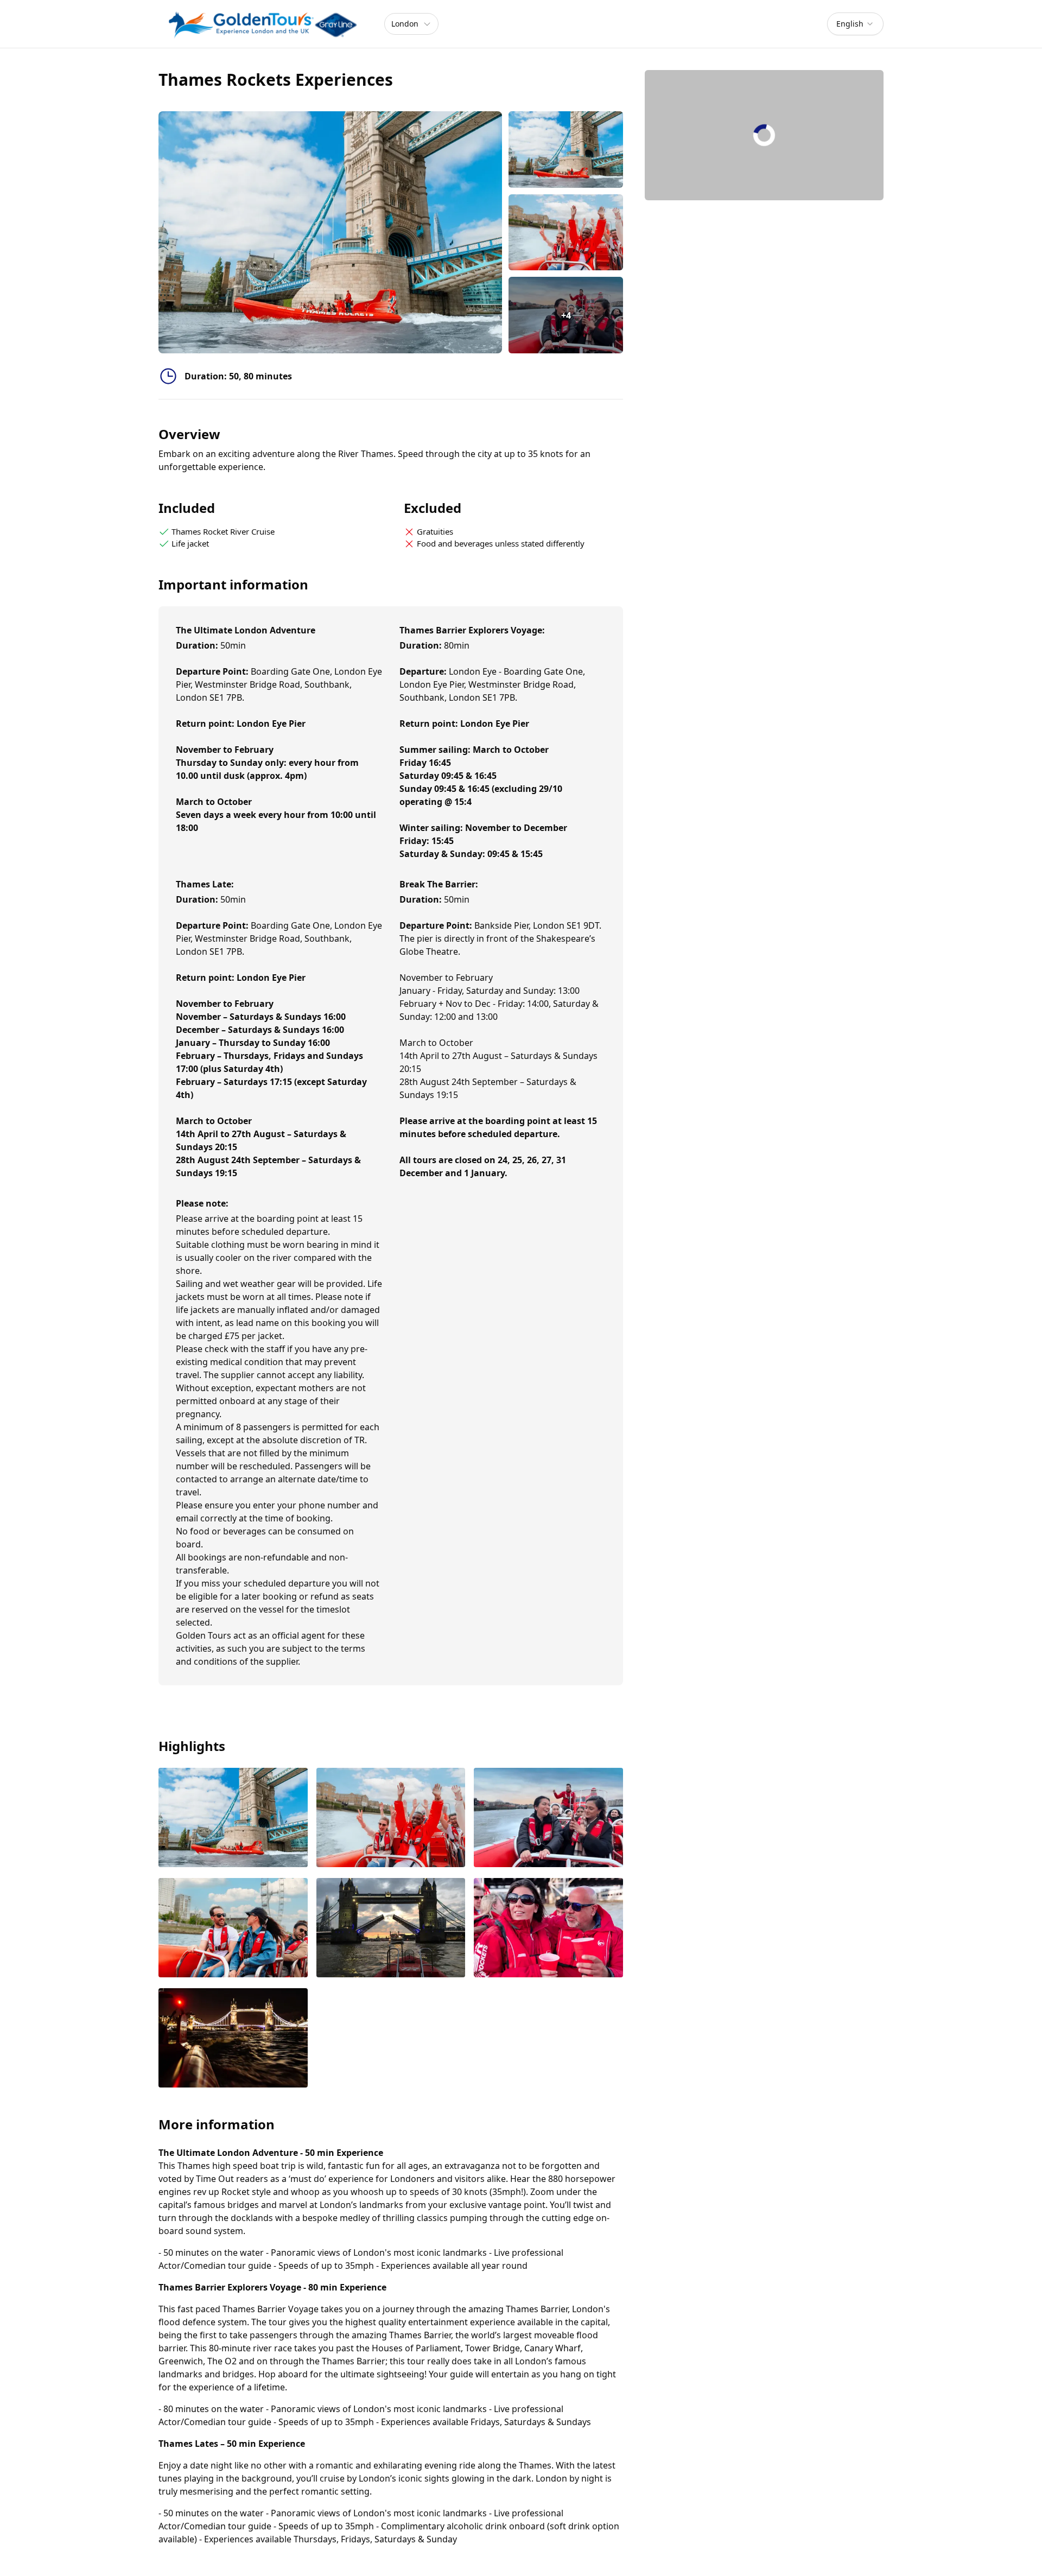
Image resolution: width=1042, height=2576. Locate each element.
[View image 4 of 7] (233, 1929)
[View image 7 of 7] (233, 2039)
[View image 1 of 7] (566, 150)
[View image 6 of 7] (548, 1929)
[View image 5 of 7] (391, 1929)
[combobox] (855, 24)
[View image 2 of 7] (566, 233)
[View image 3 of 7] (548, 1819)
